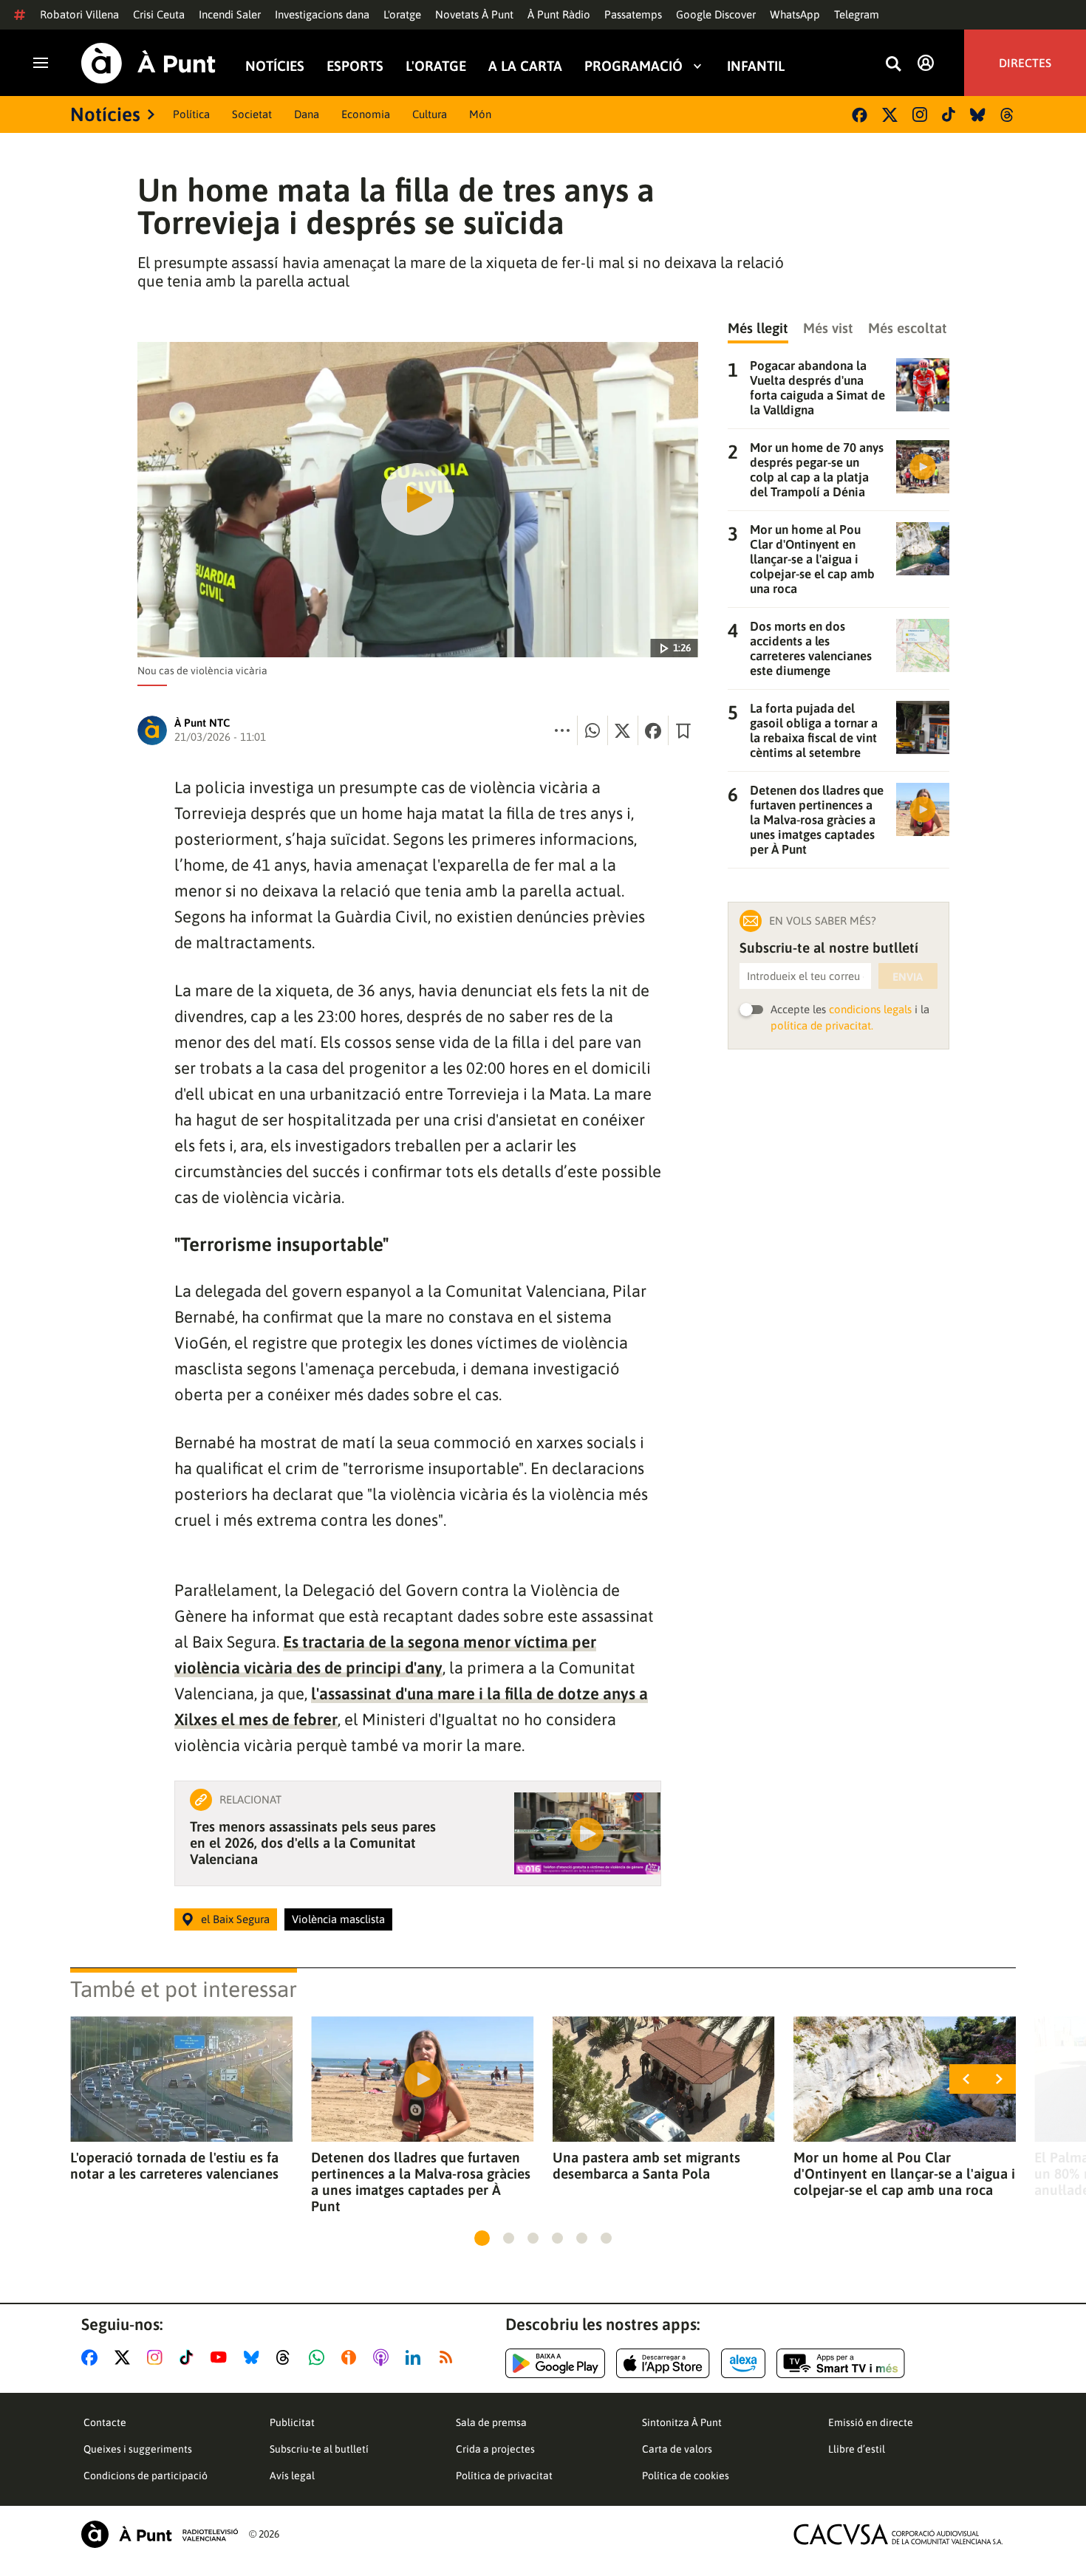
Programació (633, 65)
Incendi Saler (230, 14)
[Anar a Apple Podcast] (384, 2357)
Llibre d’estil (857, 2449)
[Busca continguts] (893, 65)
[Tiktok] (949, 114)
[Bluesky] (978, 115)
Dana (307, 114)
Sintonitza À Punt (682, 2422)
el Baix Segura (235, 1919)
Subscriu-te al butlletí (319, 2449)
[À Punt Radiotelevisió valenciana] (160, 2534)
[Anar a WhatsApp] (320, 2357)
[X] (890, 115)
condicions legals (870, 1009)
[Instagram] (920, 114)
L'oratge (402, 14)
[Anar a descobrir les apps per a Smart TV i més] (841, 2363)
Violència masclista (338, 1919)
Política (191, 114)
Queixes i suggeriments (138, 2449)
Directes (1025, 63)
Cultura (430, 114)
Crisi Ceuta (159, 14)
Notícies (275, 65)
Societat (252, 114)
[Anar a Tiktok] (189, 2357)
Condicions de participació (146, 2476)
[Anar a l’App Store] (663, 2363)
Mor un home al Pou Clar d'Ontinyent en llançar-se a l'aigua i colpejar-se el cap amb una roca (904, 2173)
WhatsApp (795, 14)
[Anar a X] (125, 2357)
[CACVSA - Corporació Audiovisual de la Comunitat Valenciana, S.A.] (898, 2534)
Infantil (756, 65)
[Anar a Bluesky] (255, 2357)
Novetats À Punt (474, 14)
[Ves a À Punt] (148, 63)
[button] (482, 2238)
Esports (355, 65)
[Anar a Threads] (287, 2357)
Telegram (857, 14)
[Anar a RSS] (449, 2357)
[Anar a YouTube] (222, 2357)
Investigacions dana (322, 14)
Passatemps (633, 14)
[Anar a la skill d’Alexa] (743, 2363)
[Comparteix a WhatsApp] (592, 730)
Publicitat (292, 2422)
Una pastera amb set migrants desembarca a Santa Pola (646, 2165)
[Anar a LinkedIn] (416, 2357)
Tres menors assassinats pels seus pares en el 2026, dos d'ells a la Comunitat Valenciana (313, 1843)
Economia (366, 114)
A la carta (525, 65)
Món (480, 114)
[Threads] (1008, 115)
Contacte (105, 2422)
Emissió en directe (871, 2422)
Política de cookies (686, 2476)
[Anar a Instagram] (158, 2357)
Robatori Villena (79, 14)
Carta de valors (677, 2449)
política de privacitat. (822, 1025)
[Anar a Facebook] (92, 2357)
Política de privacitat (504, 2476)
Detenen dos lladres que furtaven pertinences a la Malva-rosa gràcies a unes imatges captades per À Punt (421, 2182)
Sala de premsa (491, 2422)
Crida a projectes (495, 2449)
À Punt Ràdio (559, 14)
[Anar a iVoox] (352, 2357)
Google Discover (716, 14)
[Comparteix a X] (623, 730)
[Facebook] (860, 115)
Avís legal (292, 2476)
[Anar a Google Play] (555, 2363)
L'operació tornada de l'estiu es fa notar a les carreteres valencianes (174, 2165)
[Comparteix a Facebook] (653, 730)
